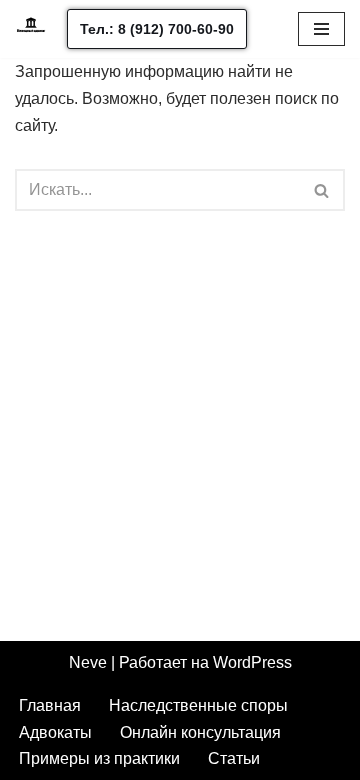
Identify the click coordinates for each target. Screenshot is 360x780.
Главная (50, 705)
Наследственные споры (198, 705)
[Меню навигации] (321, 29)
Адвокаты (55, 732)
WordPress (252, 662)
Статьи (234, 758)
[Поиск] (322, 190)
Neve (88, 662)
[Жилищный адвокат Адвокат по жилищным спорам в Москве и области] (31, 29)
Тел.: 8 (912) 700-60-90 (157, 29)
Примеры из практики (99, 758)
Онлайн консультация (200, 732)
